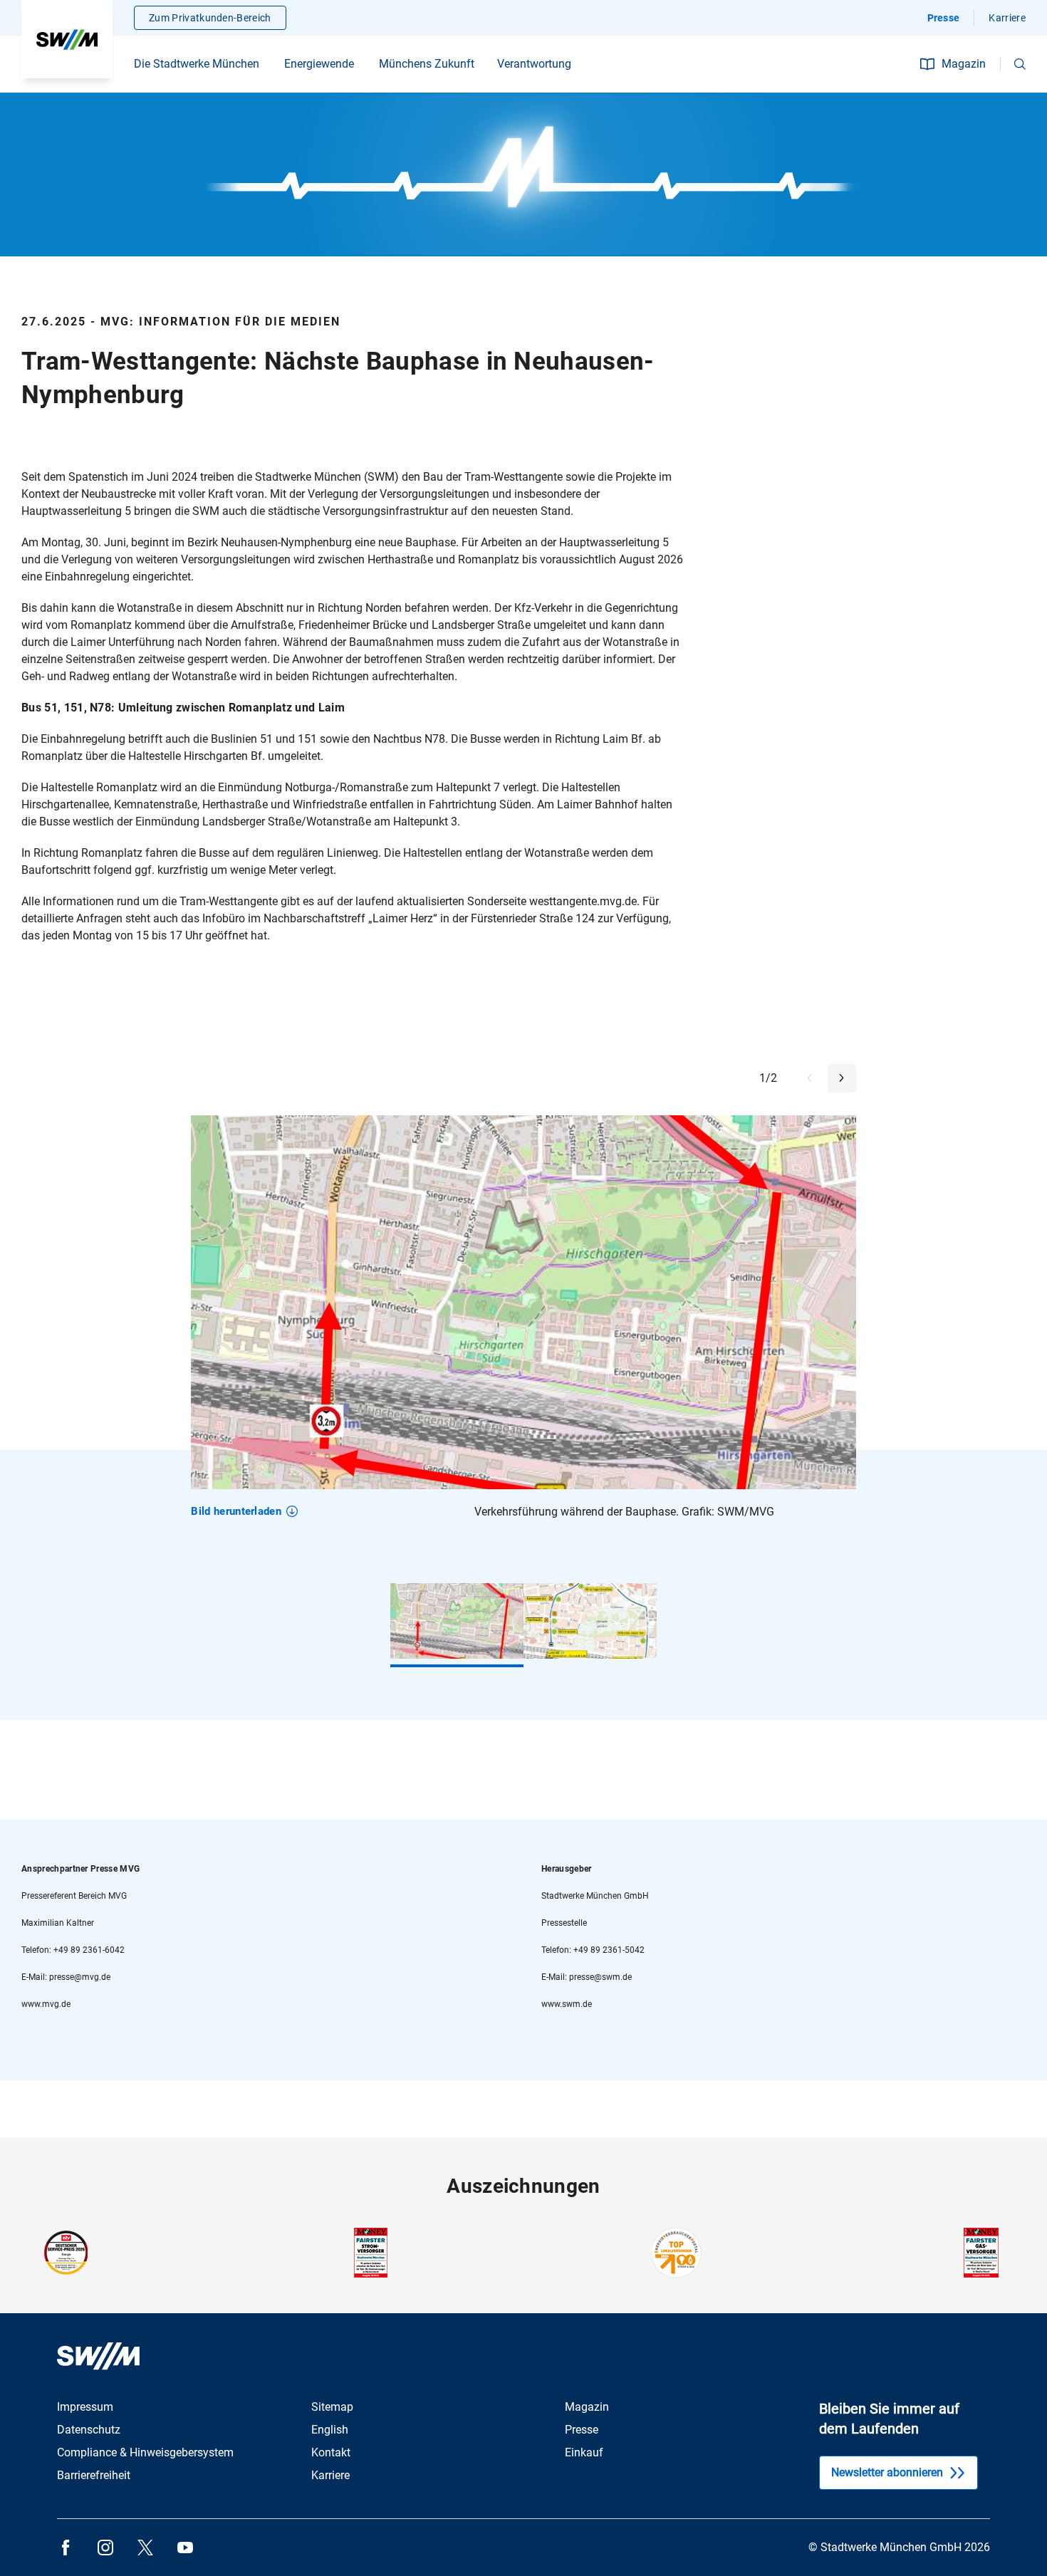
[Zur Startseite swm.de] (67, 39)
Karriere (1007, 18)
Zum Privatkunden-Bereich (210, 18)
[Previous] (810, 1078)
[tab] (457, 1621)
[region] (523, 1324)
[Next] (842, 1078)
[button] (1020, 64)
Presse (944, 18)
